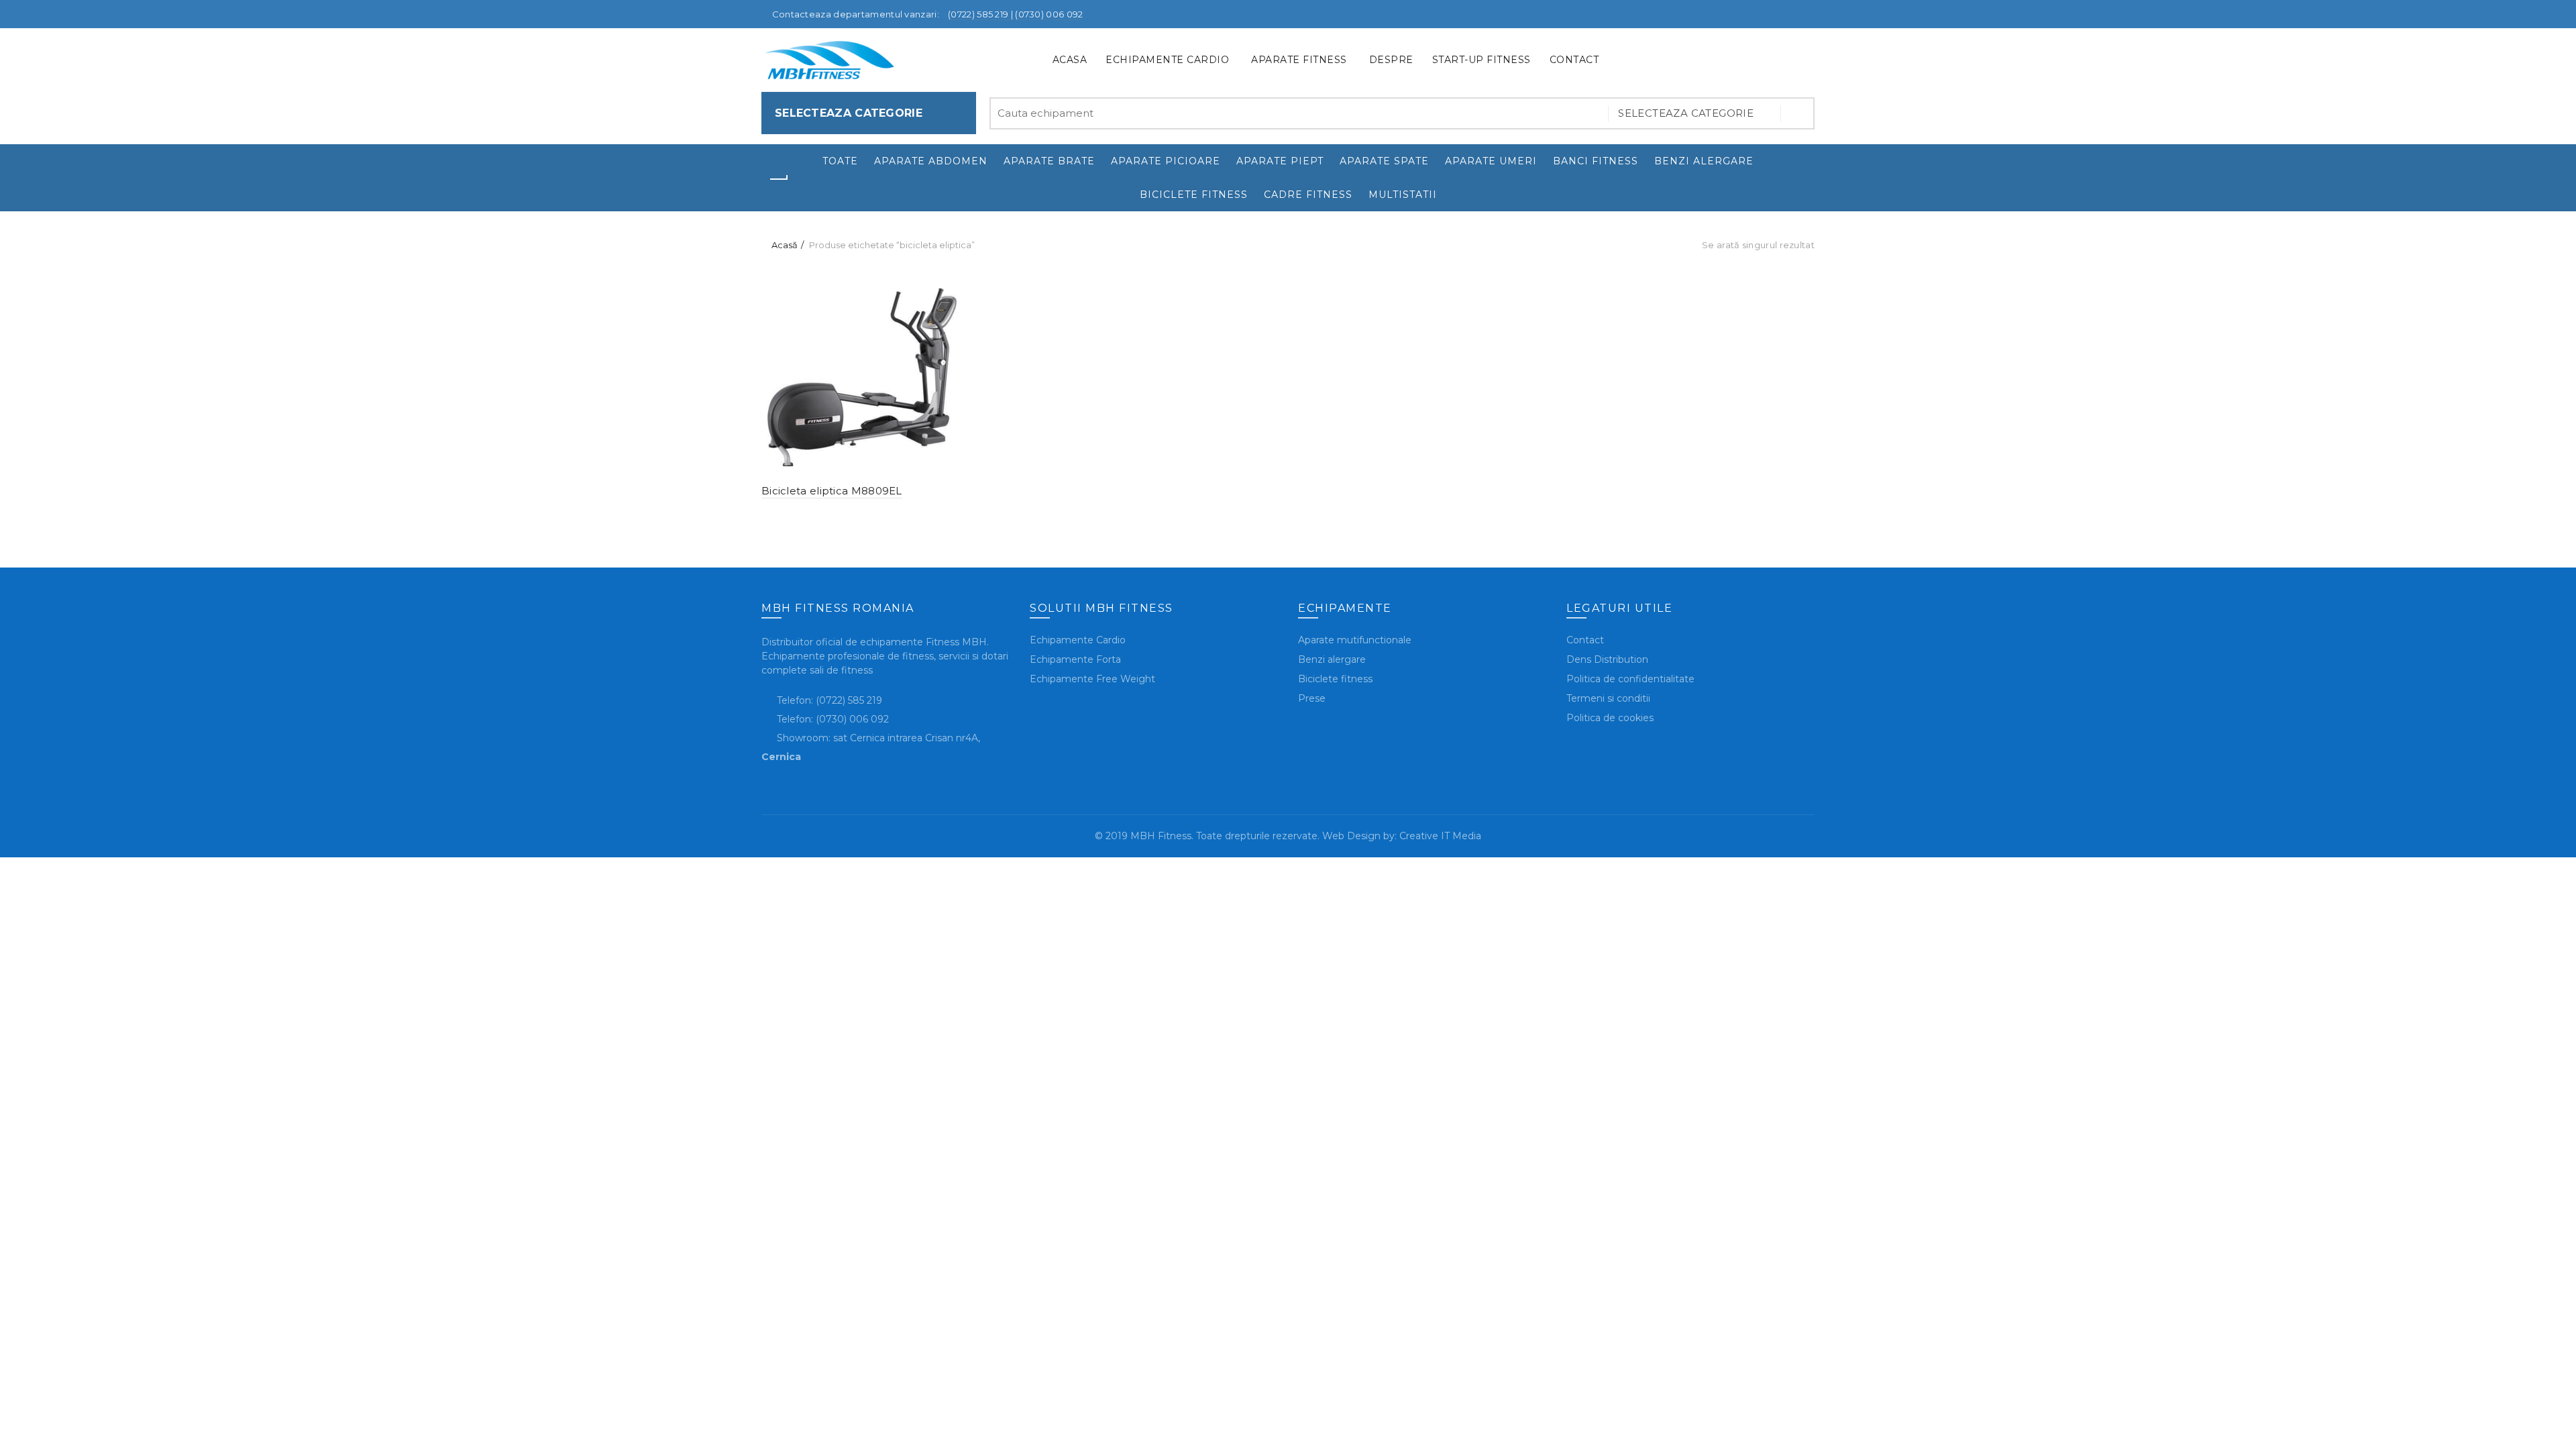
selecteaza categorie (1687, 113)
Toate (840, 161)
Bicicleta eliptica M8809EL (832, 491)
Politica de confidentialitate (1630, 679)
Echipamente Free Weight (1092, 679)
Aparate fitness (1299, 60)
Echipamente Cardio (1078, 640)
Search (1798, 113)
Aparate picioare (1166, 161)
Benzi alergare (1704, 161)
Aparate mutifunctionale (1355, 640)
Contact (1574, 60)
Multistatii (1403, 195)
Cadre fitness (1308, 195)
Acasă (785, 245)
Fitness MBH (955, 642)
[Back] (778, 179)
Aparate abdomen (931, 161)
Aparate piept (1280, 161)
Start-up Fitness (1482, 60)
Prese (1312, 698)
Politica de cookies (1610, 718)
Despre (1391, 60)
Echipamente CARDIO (1167, 60)
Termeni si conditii (1608, 698)
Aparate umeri (1491, 161)
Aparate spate (1384, 161)
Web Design (1351, 836)
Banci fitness (1596, 161)
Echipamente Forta (1075, 659)
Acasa (1070, 60)
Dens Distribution (1607, 659)
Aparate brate (1049, 161)
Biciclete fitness (1194, 195)
